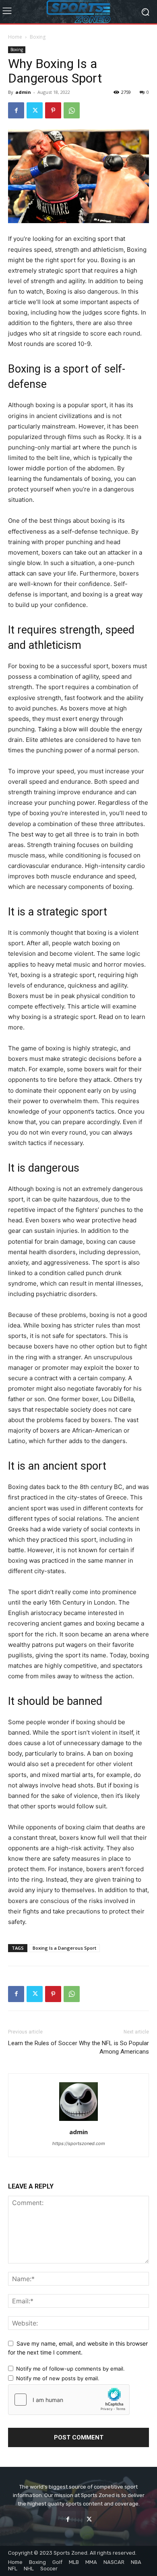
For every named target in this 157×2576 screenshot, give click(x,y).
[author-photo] (78, 2121)
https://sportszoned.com (79, 2143)
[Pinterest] (53, 110)
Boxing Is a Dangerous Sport (64, 1948)
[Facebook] (16, 110)
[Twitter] (35, 110)
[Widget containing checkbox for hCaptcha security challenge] (69, 2400)
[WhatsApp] (72, 110)
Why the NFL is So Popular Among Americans (114, 2047)
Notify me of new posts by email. (58, 2378)
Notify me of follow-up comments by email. (70, 2369)
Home (15, 37)
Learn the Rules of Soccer (43, 2043)
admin (23, 92)
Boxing (38, 37)
